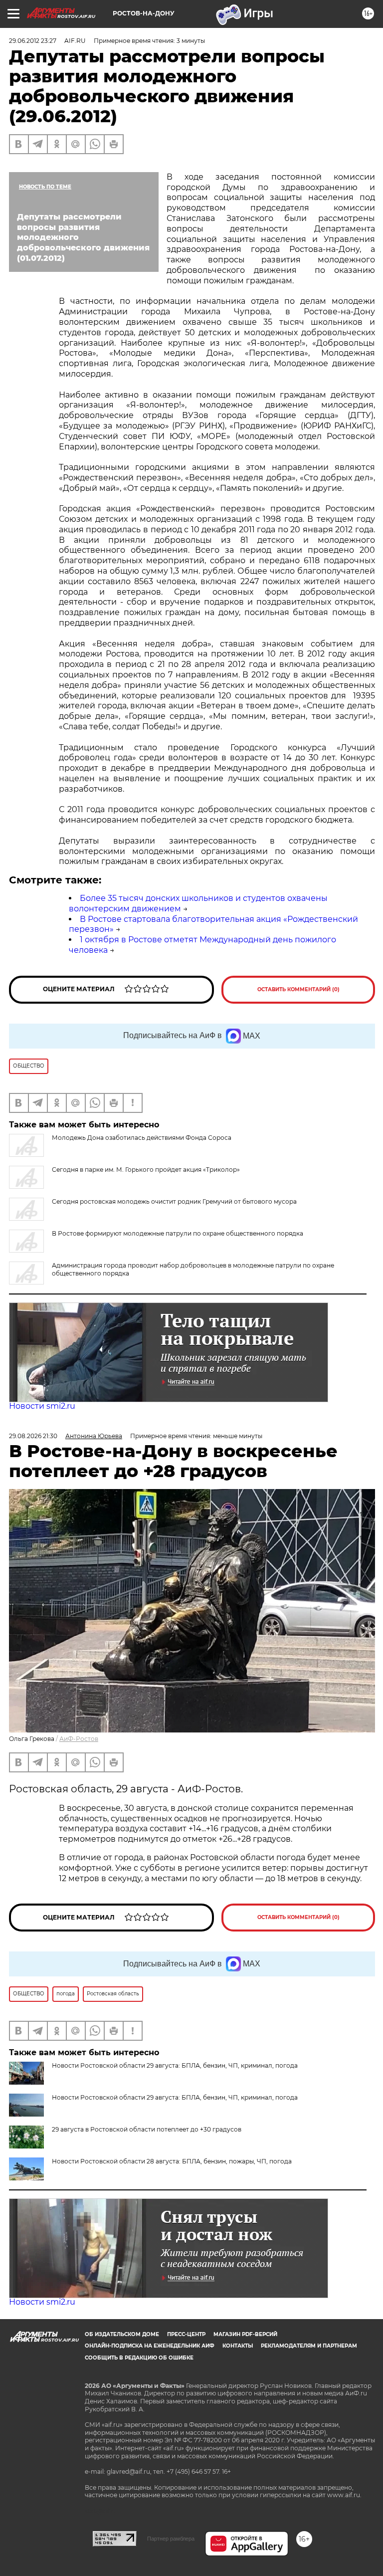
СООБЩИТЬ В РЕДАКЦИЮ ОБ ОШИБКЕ (139, 2358)
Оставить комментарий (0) (298, 989)
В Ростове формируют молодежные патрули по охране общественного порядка (178, 1233)
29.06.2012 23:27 (33, 41)
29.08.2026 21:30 (33, 1436)
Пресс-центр (186, 2334)
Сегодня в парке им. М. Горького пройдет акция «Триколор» (146, 1170)
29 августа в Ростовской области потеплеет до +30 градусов (147, 2129)
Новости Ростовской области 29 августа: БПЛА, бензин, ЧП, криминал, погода (175, 2097)
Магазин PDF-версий (245, 2334)
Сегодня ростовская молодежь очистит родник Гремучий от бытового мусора (174, 1201)
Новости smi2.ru (42, 1406)
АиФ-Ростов (79, 1739)
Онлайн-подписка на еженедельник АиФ (150, 2346)
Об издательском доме (122, 2334)
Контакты (238, 2346)
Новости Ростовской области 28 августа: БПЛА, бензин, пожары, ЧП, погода (172, 2161)
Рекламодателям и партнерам (309, 2346)
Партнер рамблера (171, 2539)
